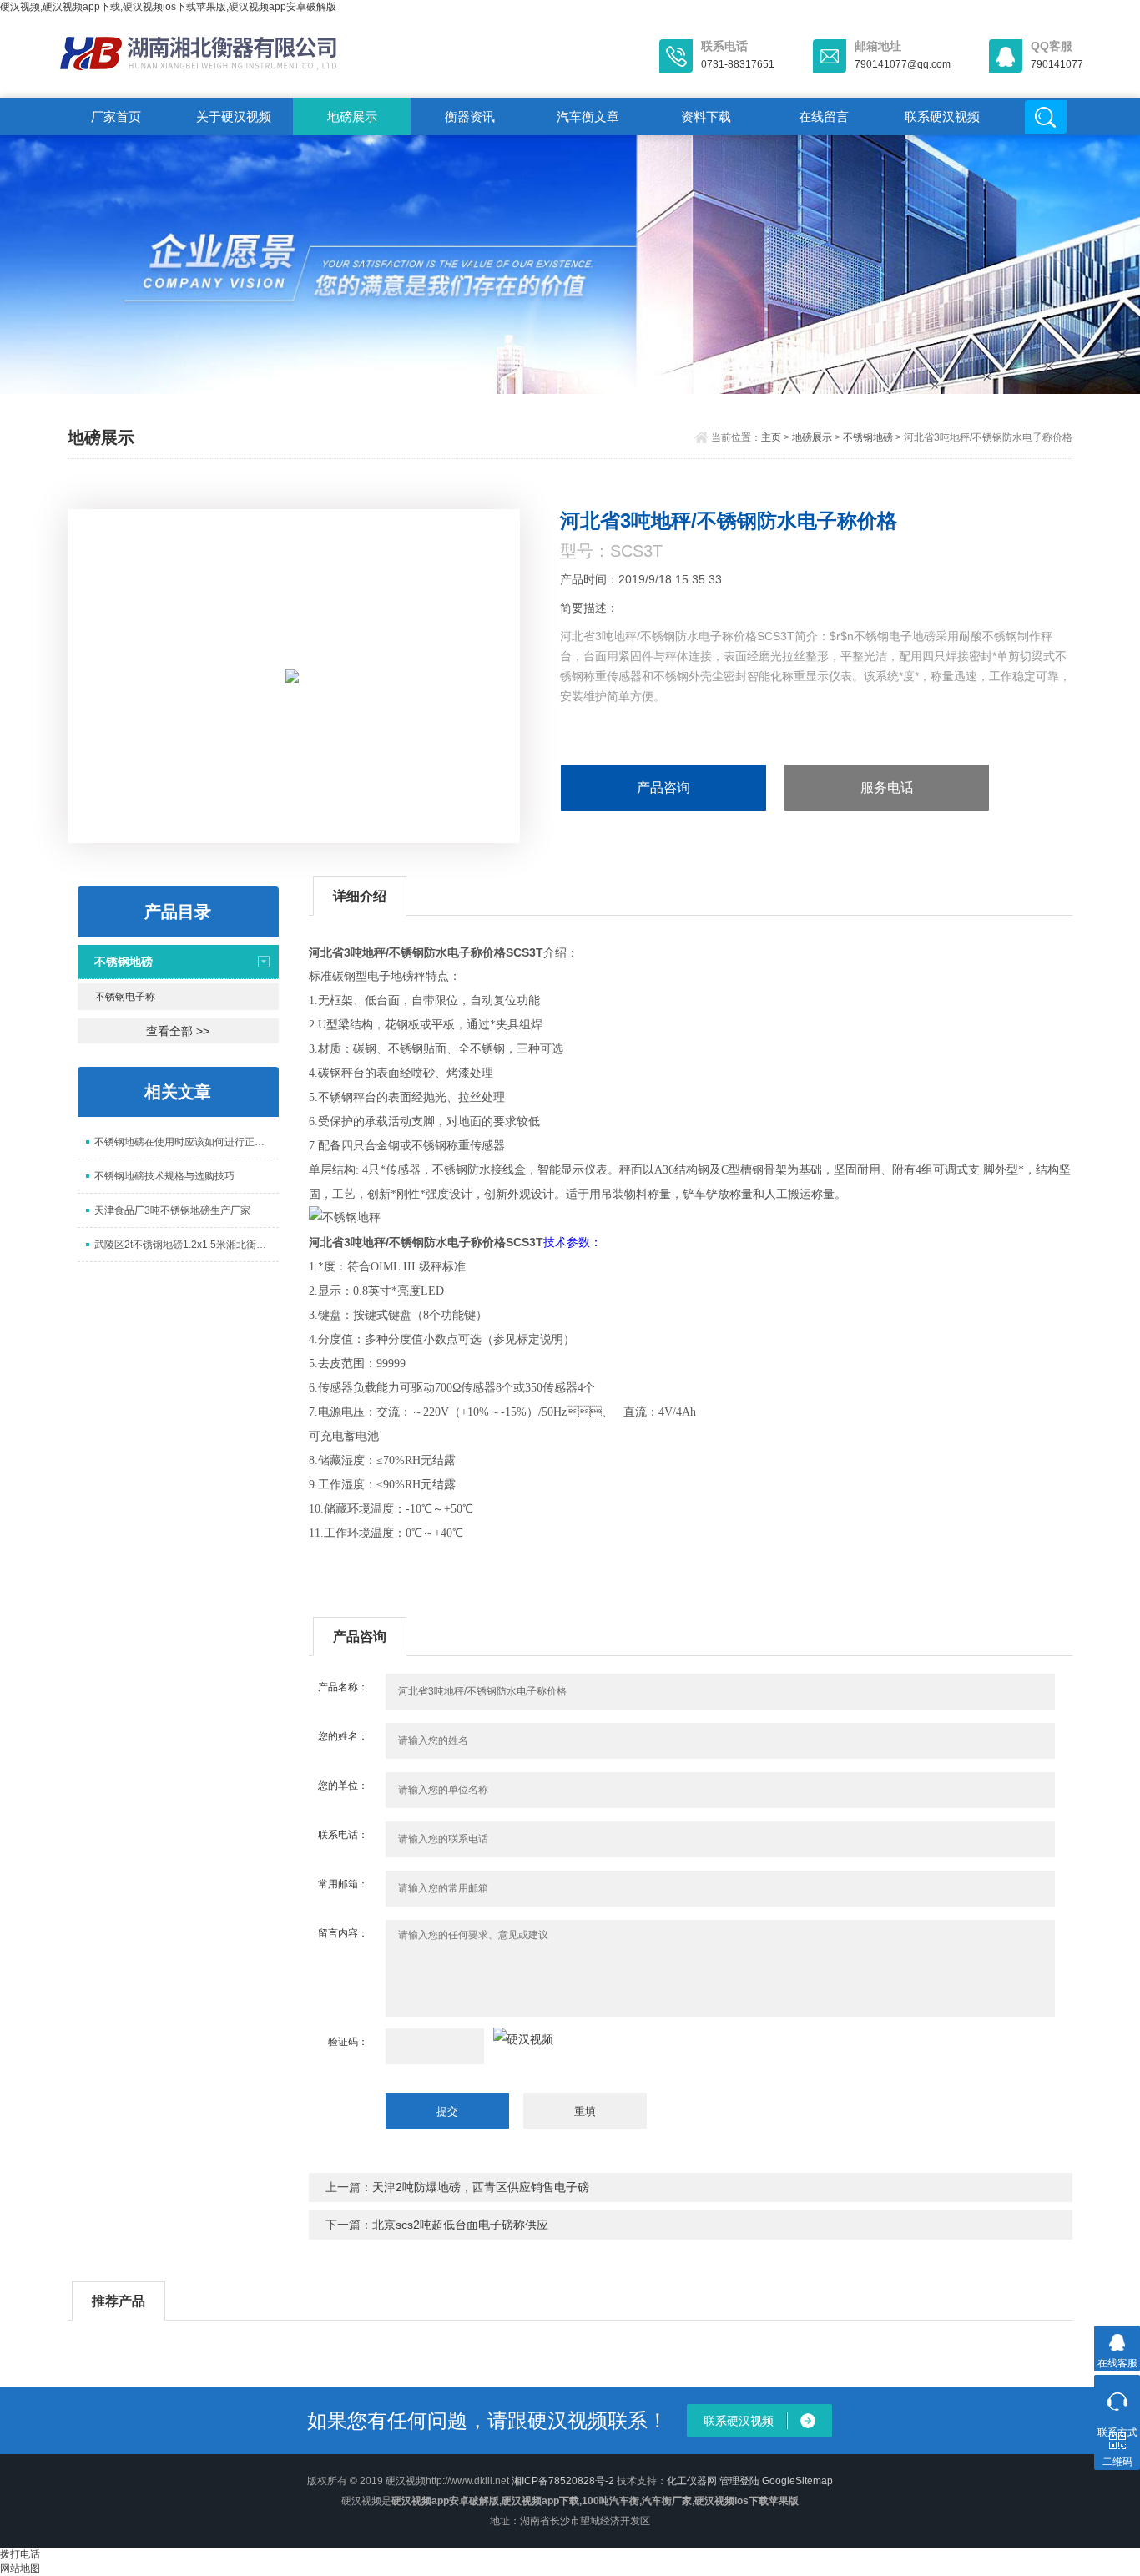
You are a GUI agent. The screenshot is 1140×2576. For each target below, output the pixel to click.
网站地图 (20, 2568)
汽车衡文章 (588, 116)
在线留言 (824, 116)
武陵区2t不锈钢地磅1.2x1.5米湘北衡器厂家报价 (187, 1245)
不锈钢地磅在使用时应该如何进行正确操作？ (187, 1142)
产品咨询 (663, 788)
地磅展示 (352, 116)
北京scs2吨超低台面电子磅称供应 (460, 2225)
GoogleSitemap (797, 2481)
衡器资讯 (470, 116)
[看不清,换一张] (523, 2039)
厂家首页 (116, 116)
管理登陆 (739, 2481)
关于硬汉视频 (234, 116)
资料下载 (706, 116)
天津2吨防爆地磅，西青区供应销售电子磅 (481, 2187)
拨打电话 (20, 2554)
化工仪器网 (692, 2481)
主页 (771, 437)
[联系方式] (1117, 2398)
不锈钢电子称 (125, 997)
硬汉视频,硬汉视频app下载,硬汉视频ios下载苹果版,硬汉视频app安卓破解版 (168, 7)
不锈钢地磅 (868, 437)
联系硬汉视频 (942, 116)
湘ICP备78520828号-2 (563, 2481)
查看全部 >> (178, 1031)
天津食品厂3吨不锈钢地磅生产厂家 (172, 1210)
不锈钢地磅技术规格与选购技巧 (164, 1176)
